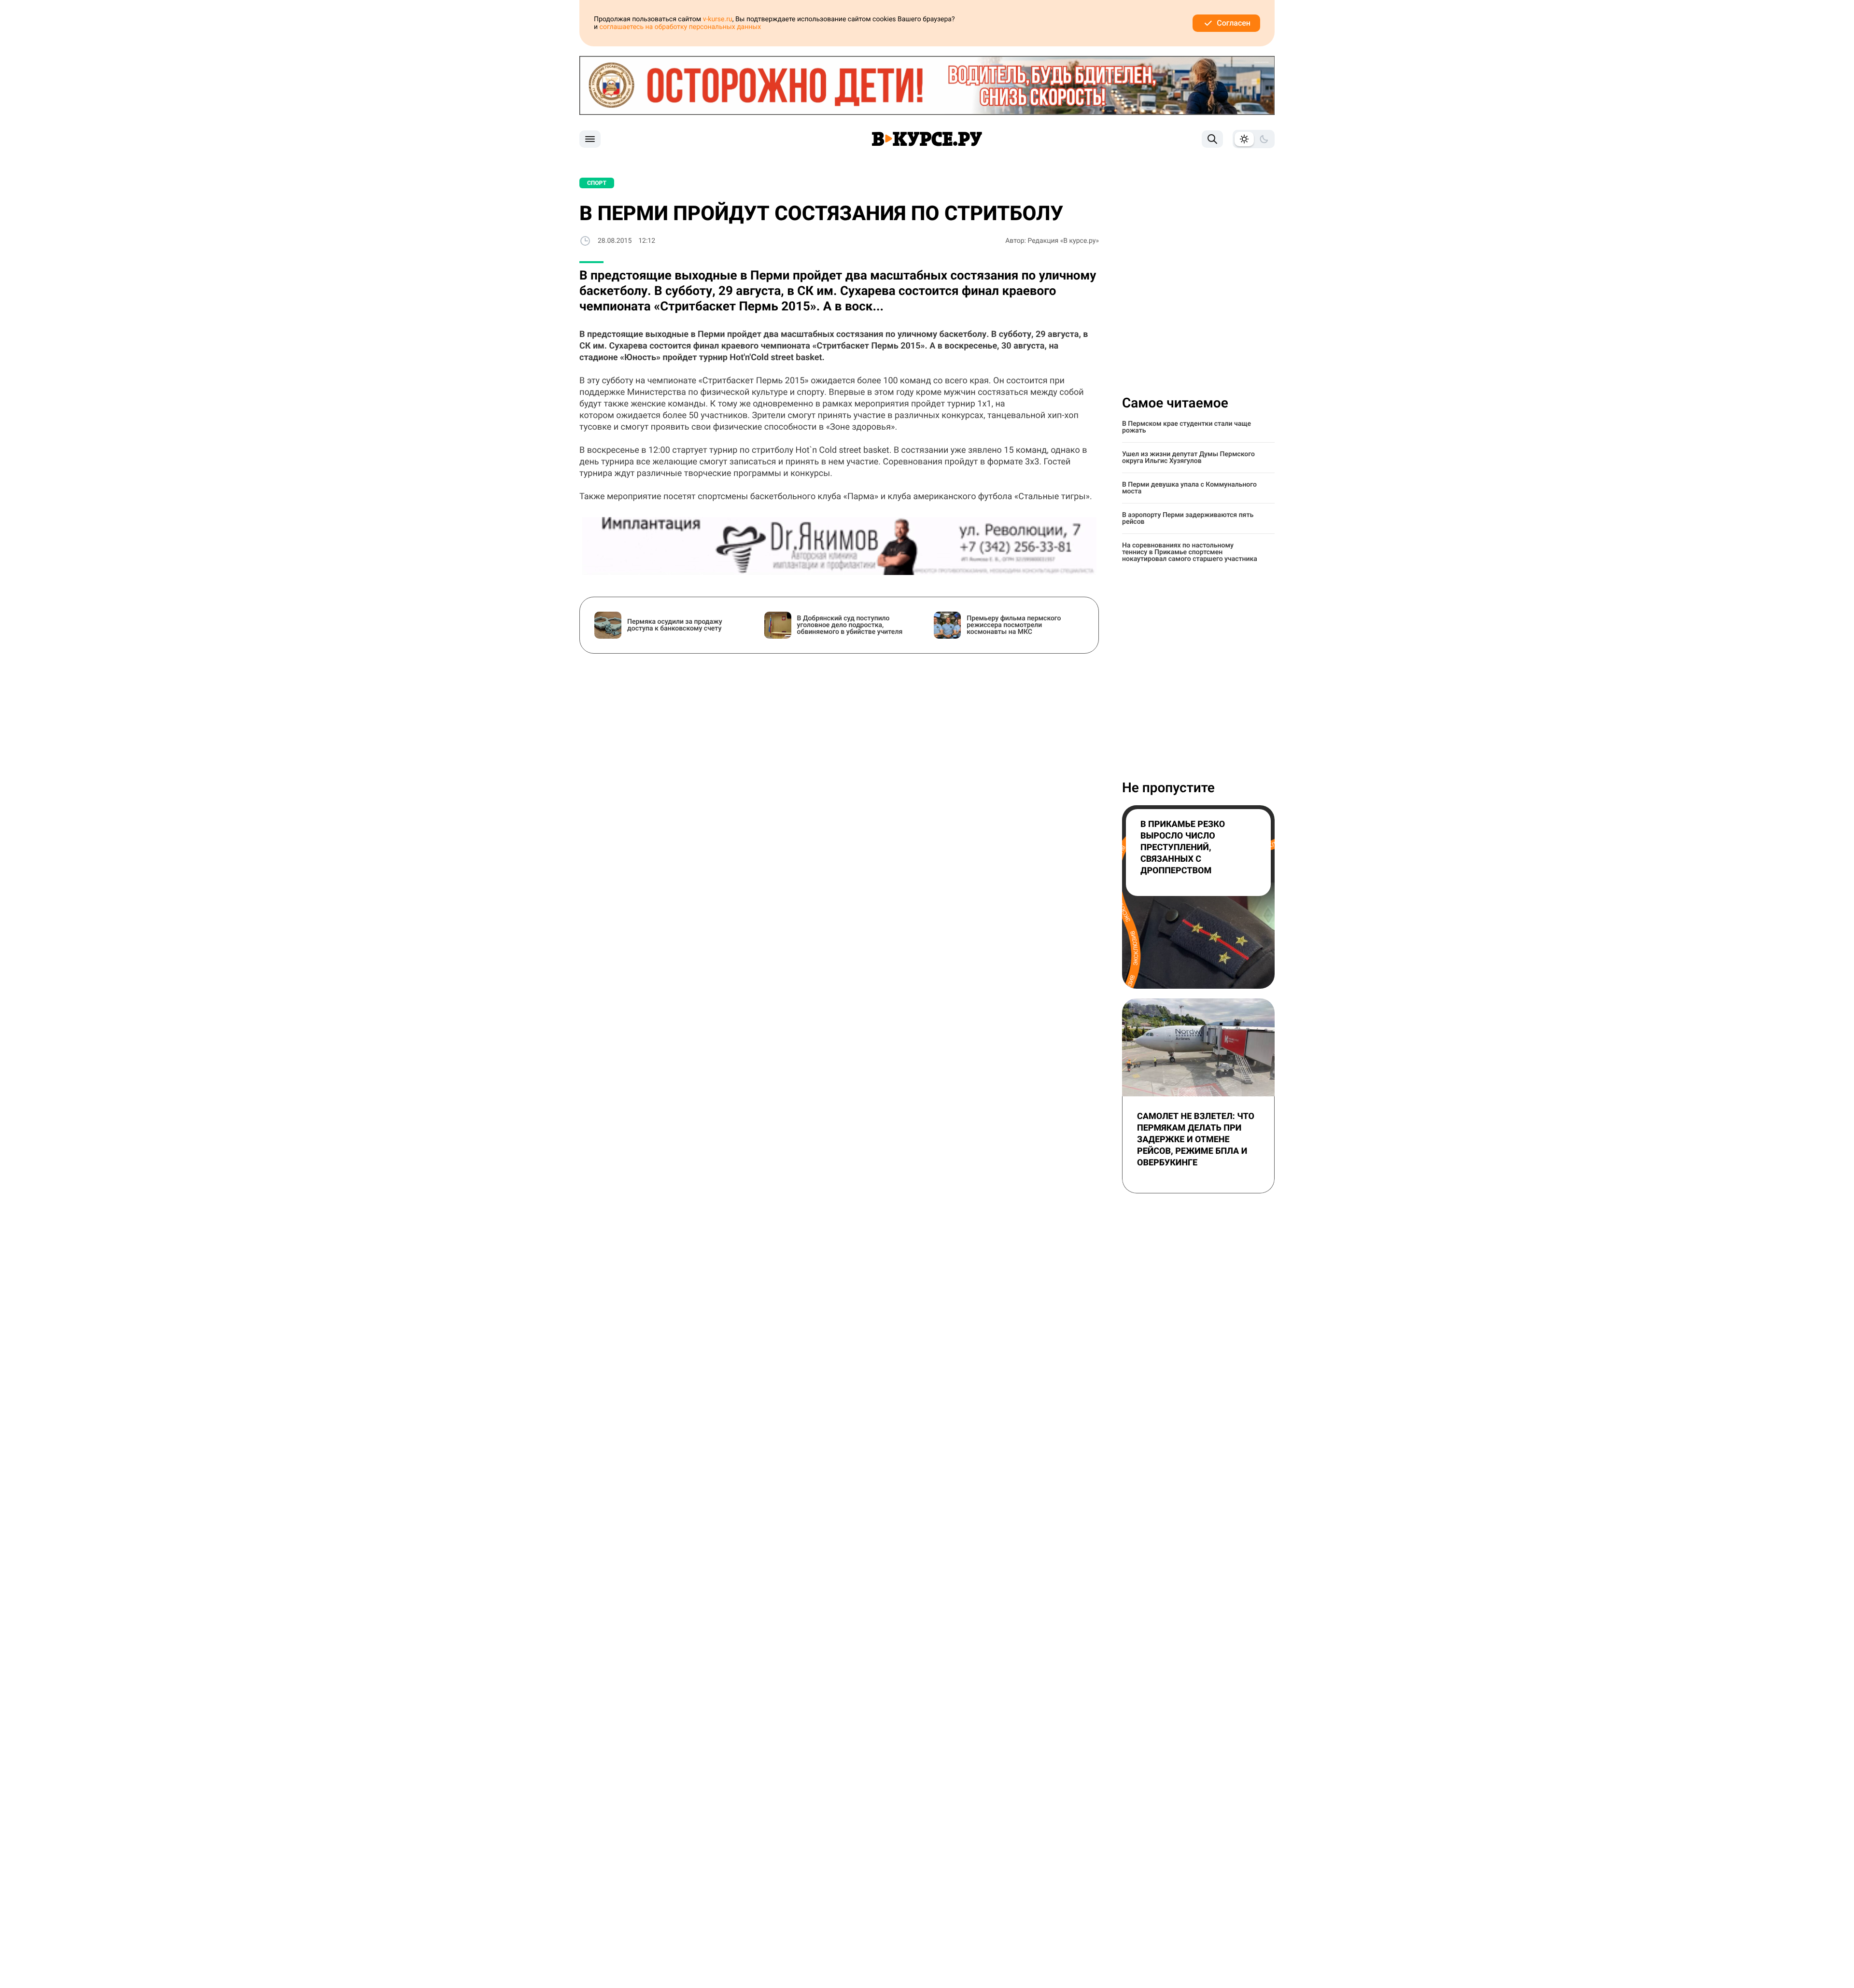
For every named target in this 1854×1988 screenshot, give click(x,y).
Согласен (1234, 23)
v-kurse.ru (718, 19)
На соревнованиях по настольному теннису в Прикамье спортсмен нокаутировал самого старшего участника (1190, 552)
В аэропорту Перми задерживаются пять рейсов (1188, 518)
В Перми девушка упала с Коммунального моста (1189, 488)
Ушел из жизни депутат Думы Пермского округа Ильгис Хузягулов (1188, 458)
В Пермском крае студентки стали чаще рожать (1187, 427)
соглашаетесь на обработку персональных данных (681, 27)
